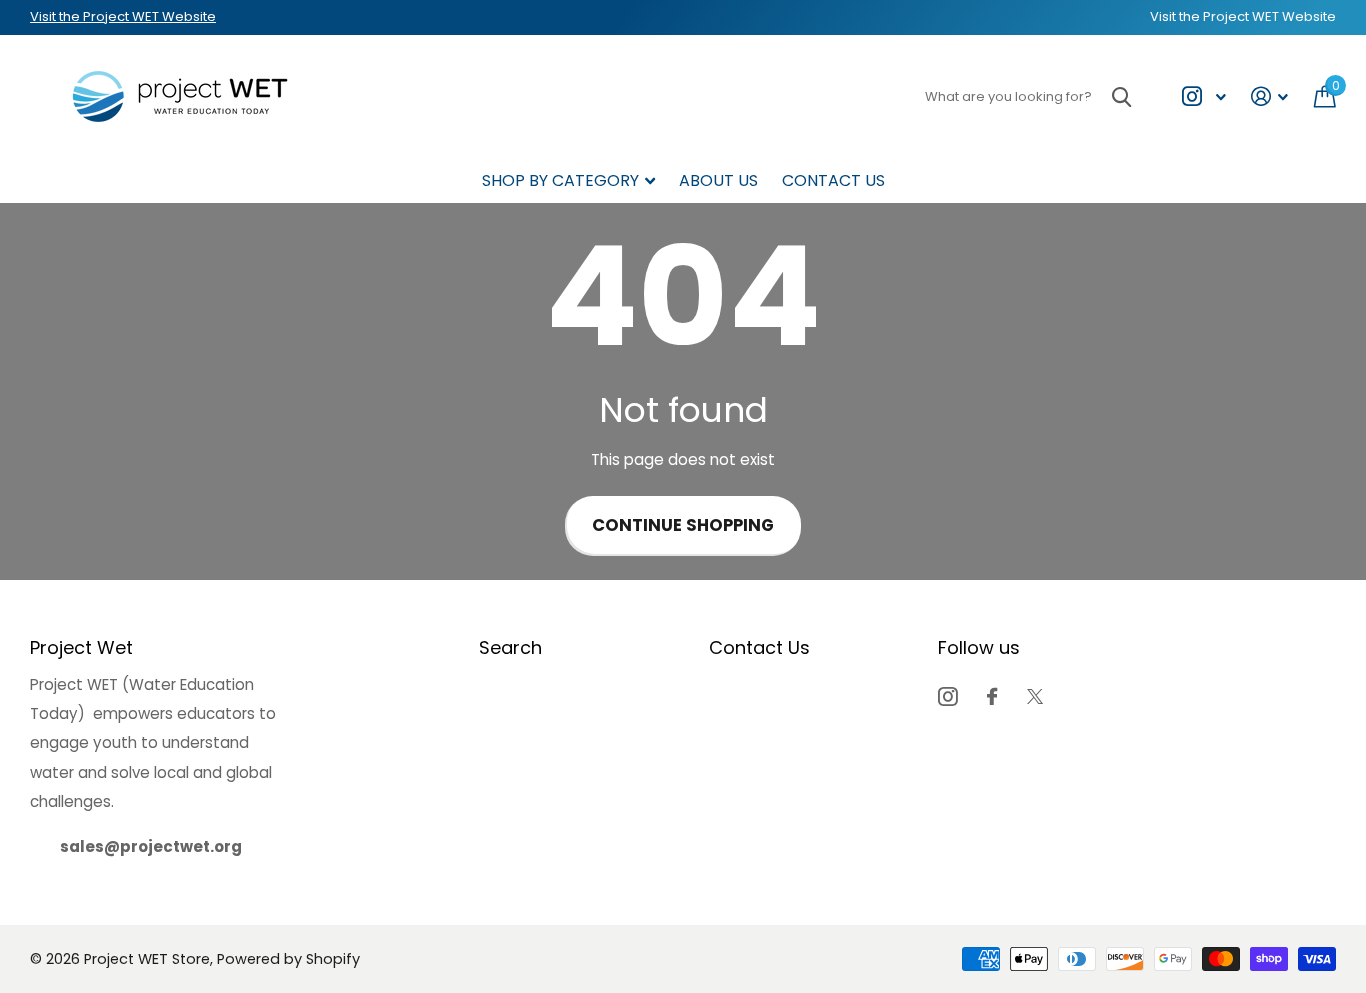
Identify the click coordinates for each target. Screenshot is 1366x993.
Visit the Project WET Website (123, 16)
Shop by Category (560, 180)
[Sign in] (1270, 96)
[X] (1035, 696)
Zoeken (1121, 96)
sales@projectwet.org (151, 846)
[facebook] (992, 696)
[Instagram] (947, 696)
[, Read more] (1203, 96)
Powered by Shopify (288, 959)
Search (510, 647)
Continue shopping (683, 525)
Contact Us (833, 180)
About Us (718, 180)
